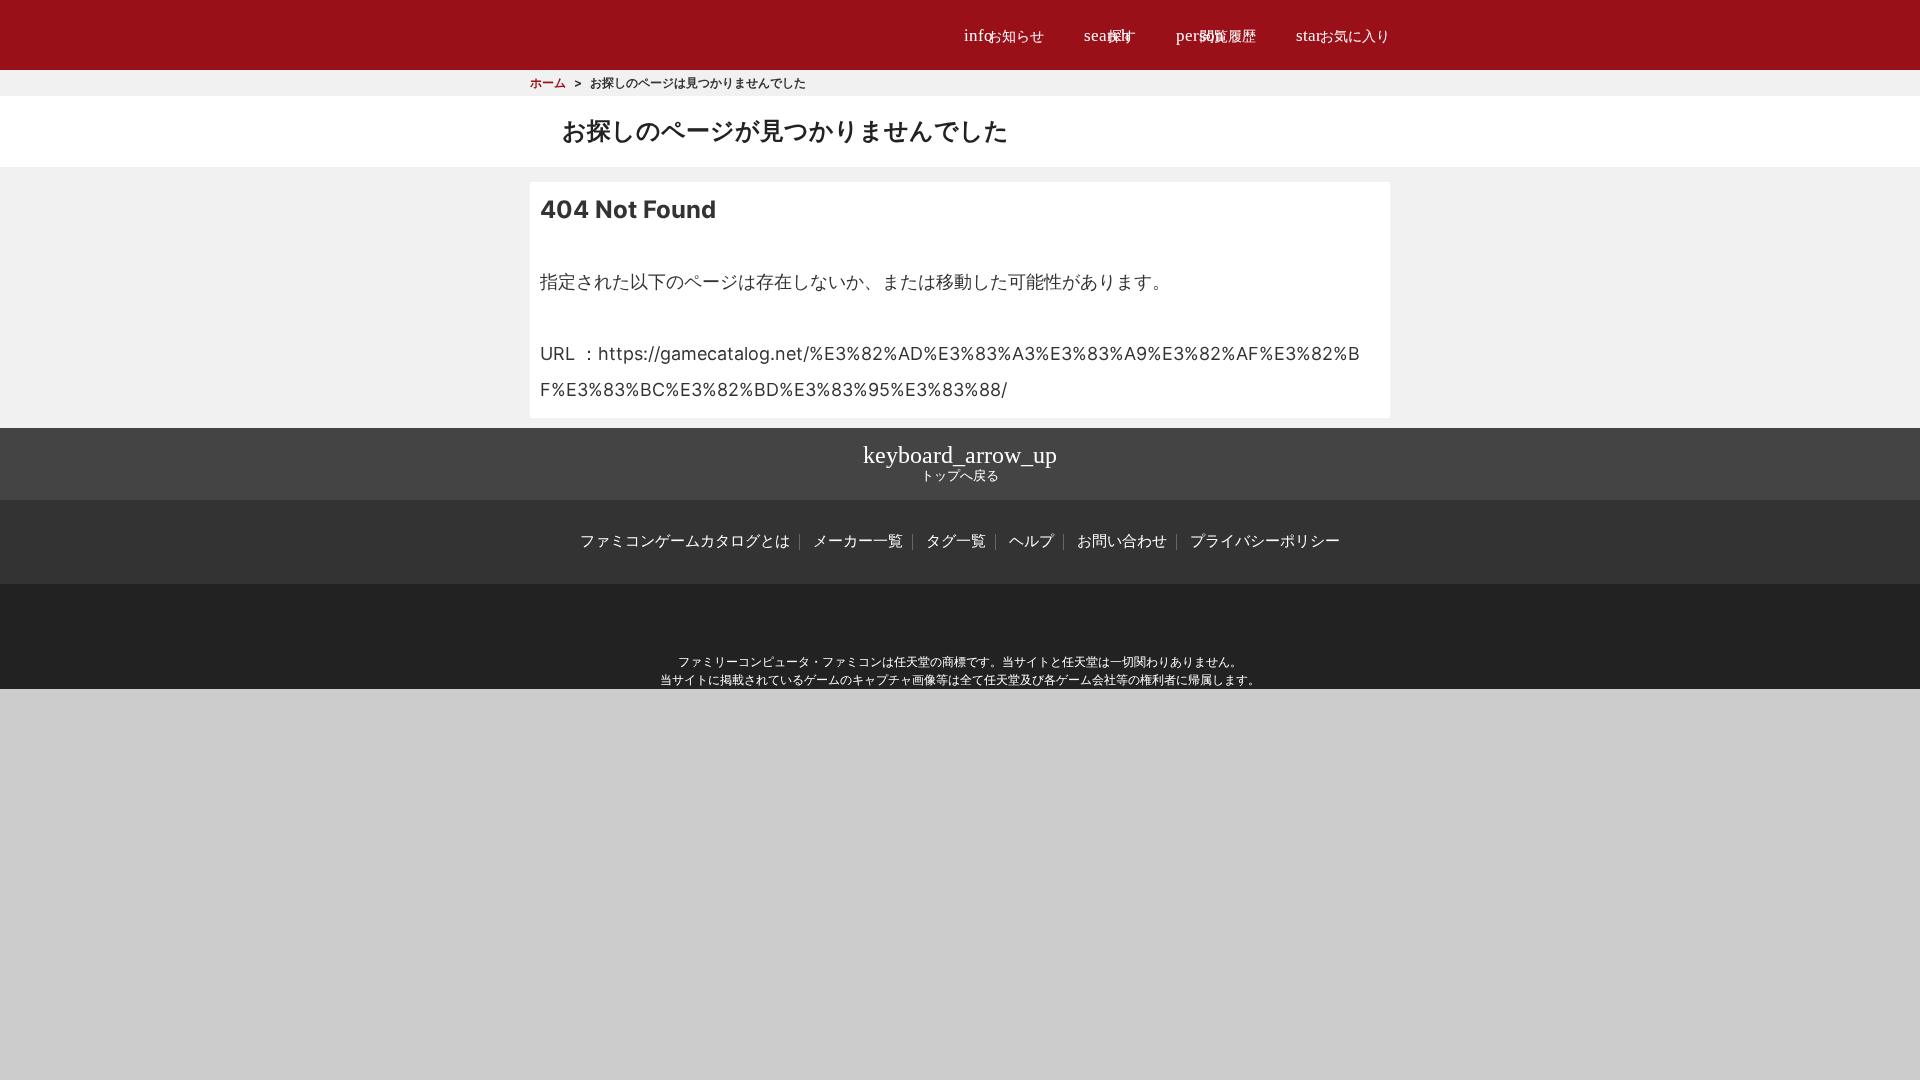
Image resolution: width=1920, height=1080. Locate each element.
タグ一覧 (956, 541)
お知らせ (1004, 35)
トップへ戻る (960, 462)
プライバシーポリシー (1265, 541)
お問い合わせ (1122, 541)
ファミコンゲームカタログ (641, 34)
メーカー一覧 (858, 541)
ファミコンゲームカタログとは (685, 541)
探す (1110, 35)
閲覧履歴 (1216, 35)
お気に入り (1343, 35)
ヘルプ (1031, 541)
